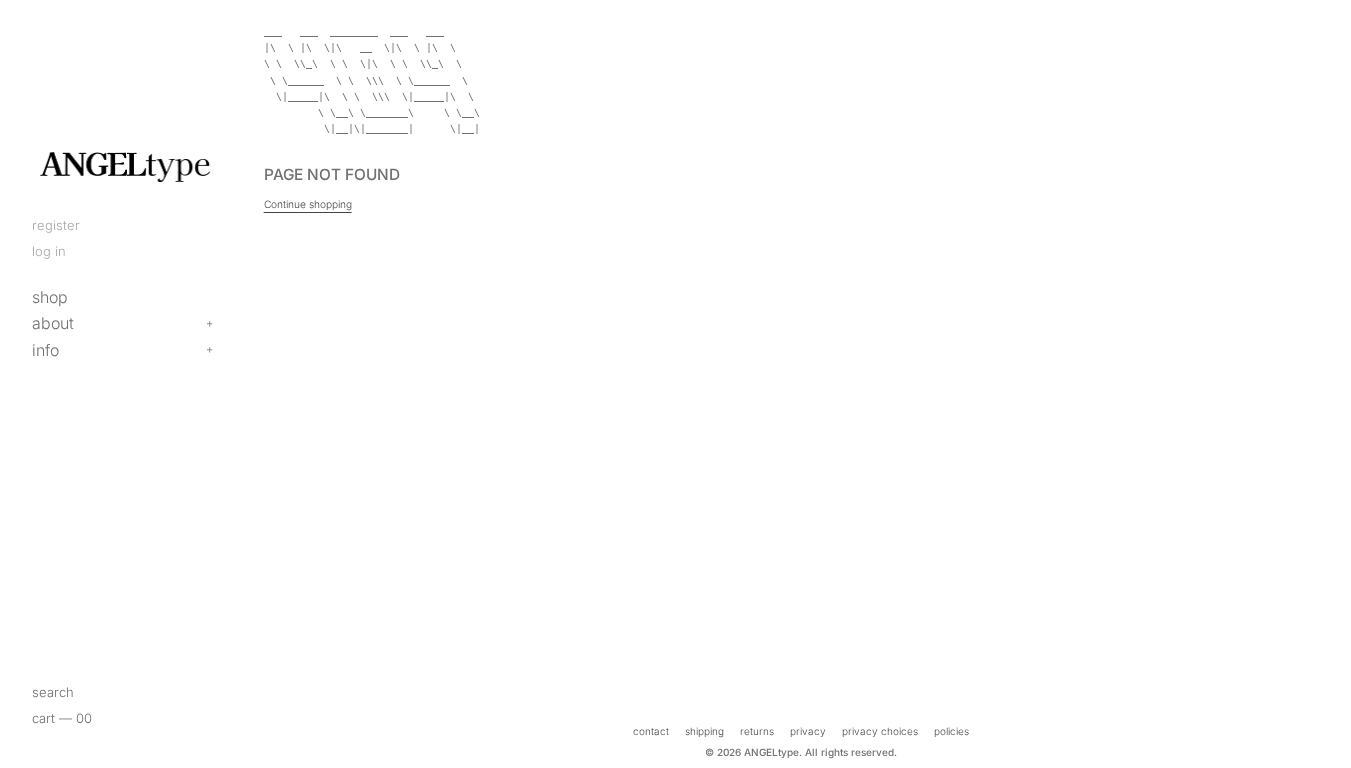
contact (651, 731)
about (53, 323)
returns (757, 731)
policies (951, 731)
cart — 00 (62, 718)
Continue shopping (308, 204)
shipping (704, 731)
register (56, 225)
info (45, 350)
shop (50, 297)
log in (49, 251)
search (53, 692)
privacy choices (880, 731)
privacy (808, 731)
